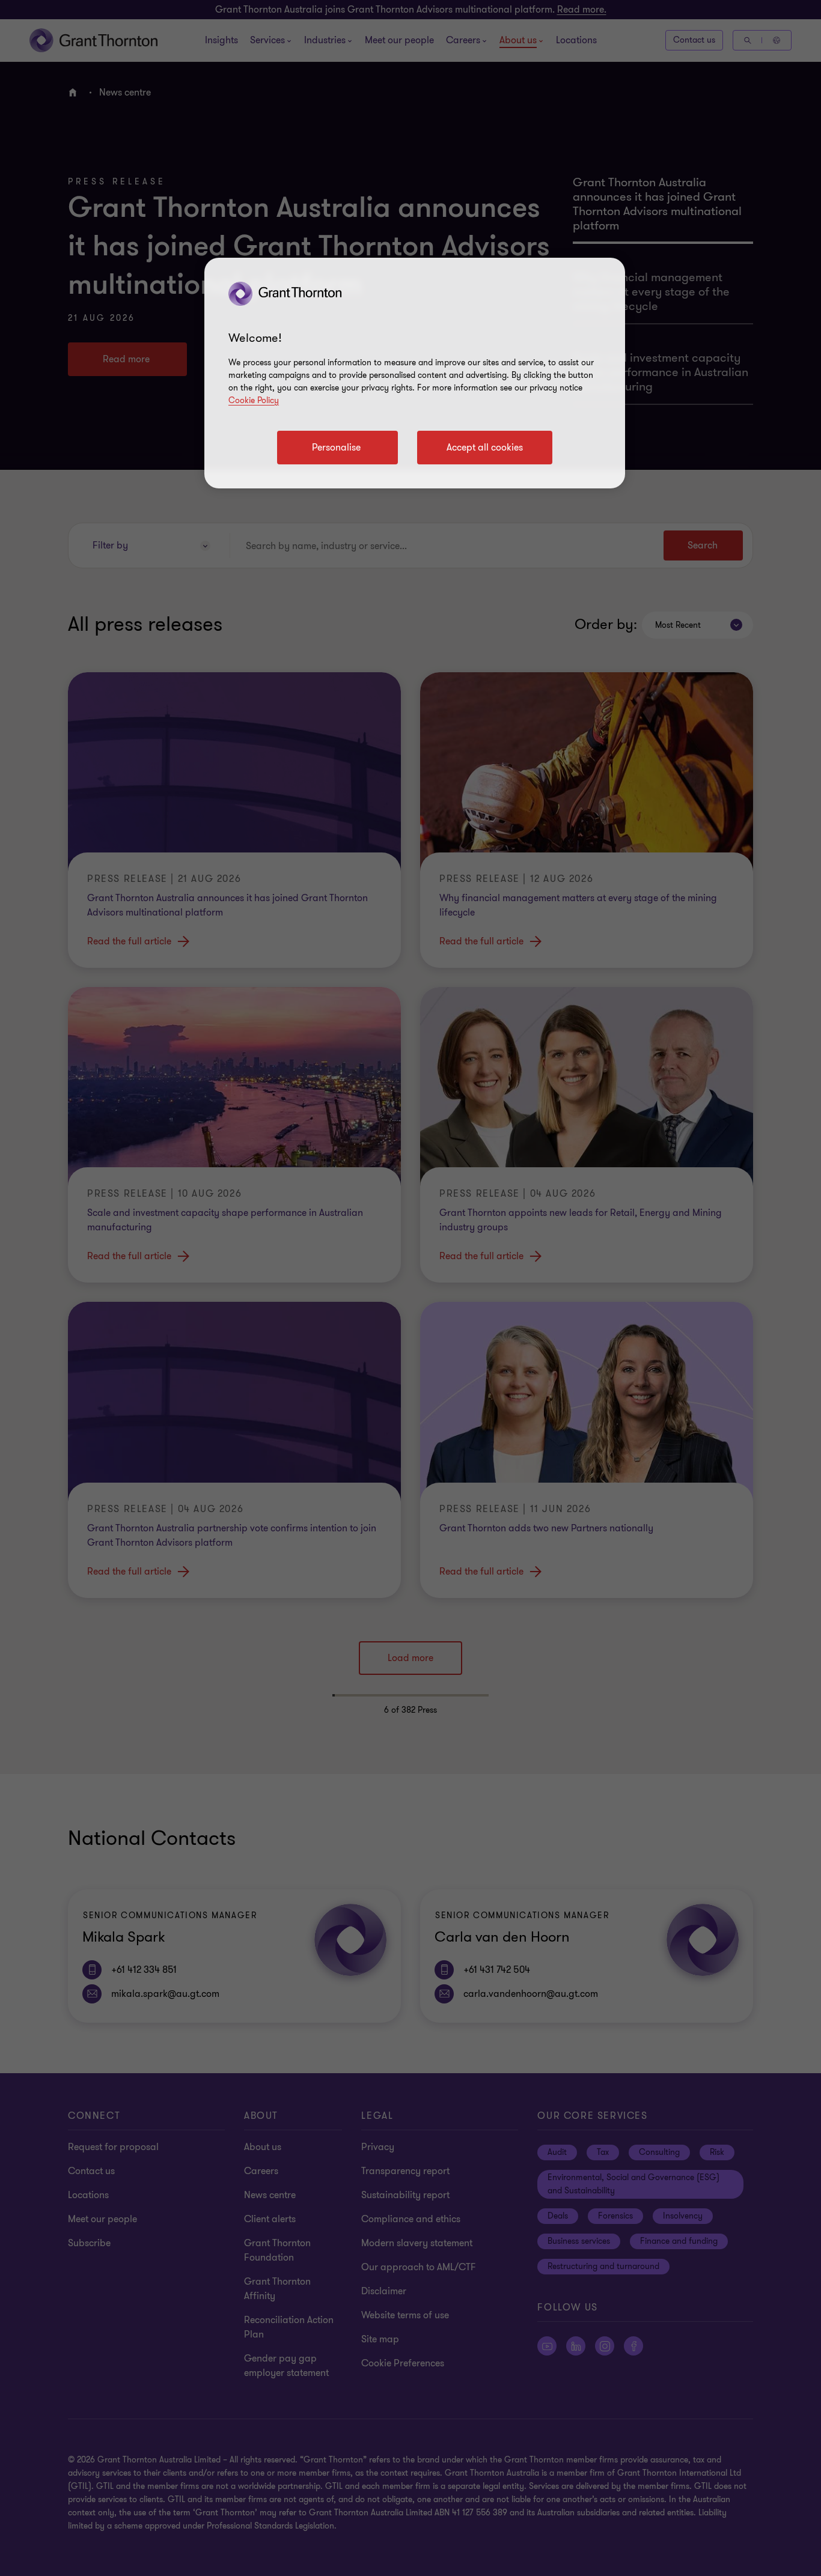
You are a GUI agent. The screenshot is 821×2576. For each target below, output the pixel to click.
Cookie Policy (254, 400)
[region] (415, 373)
